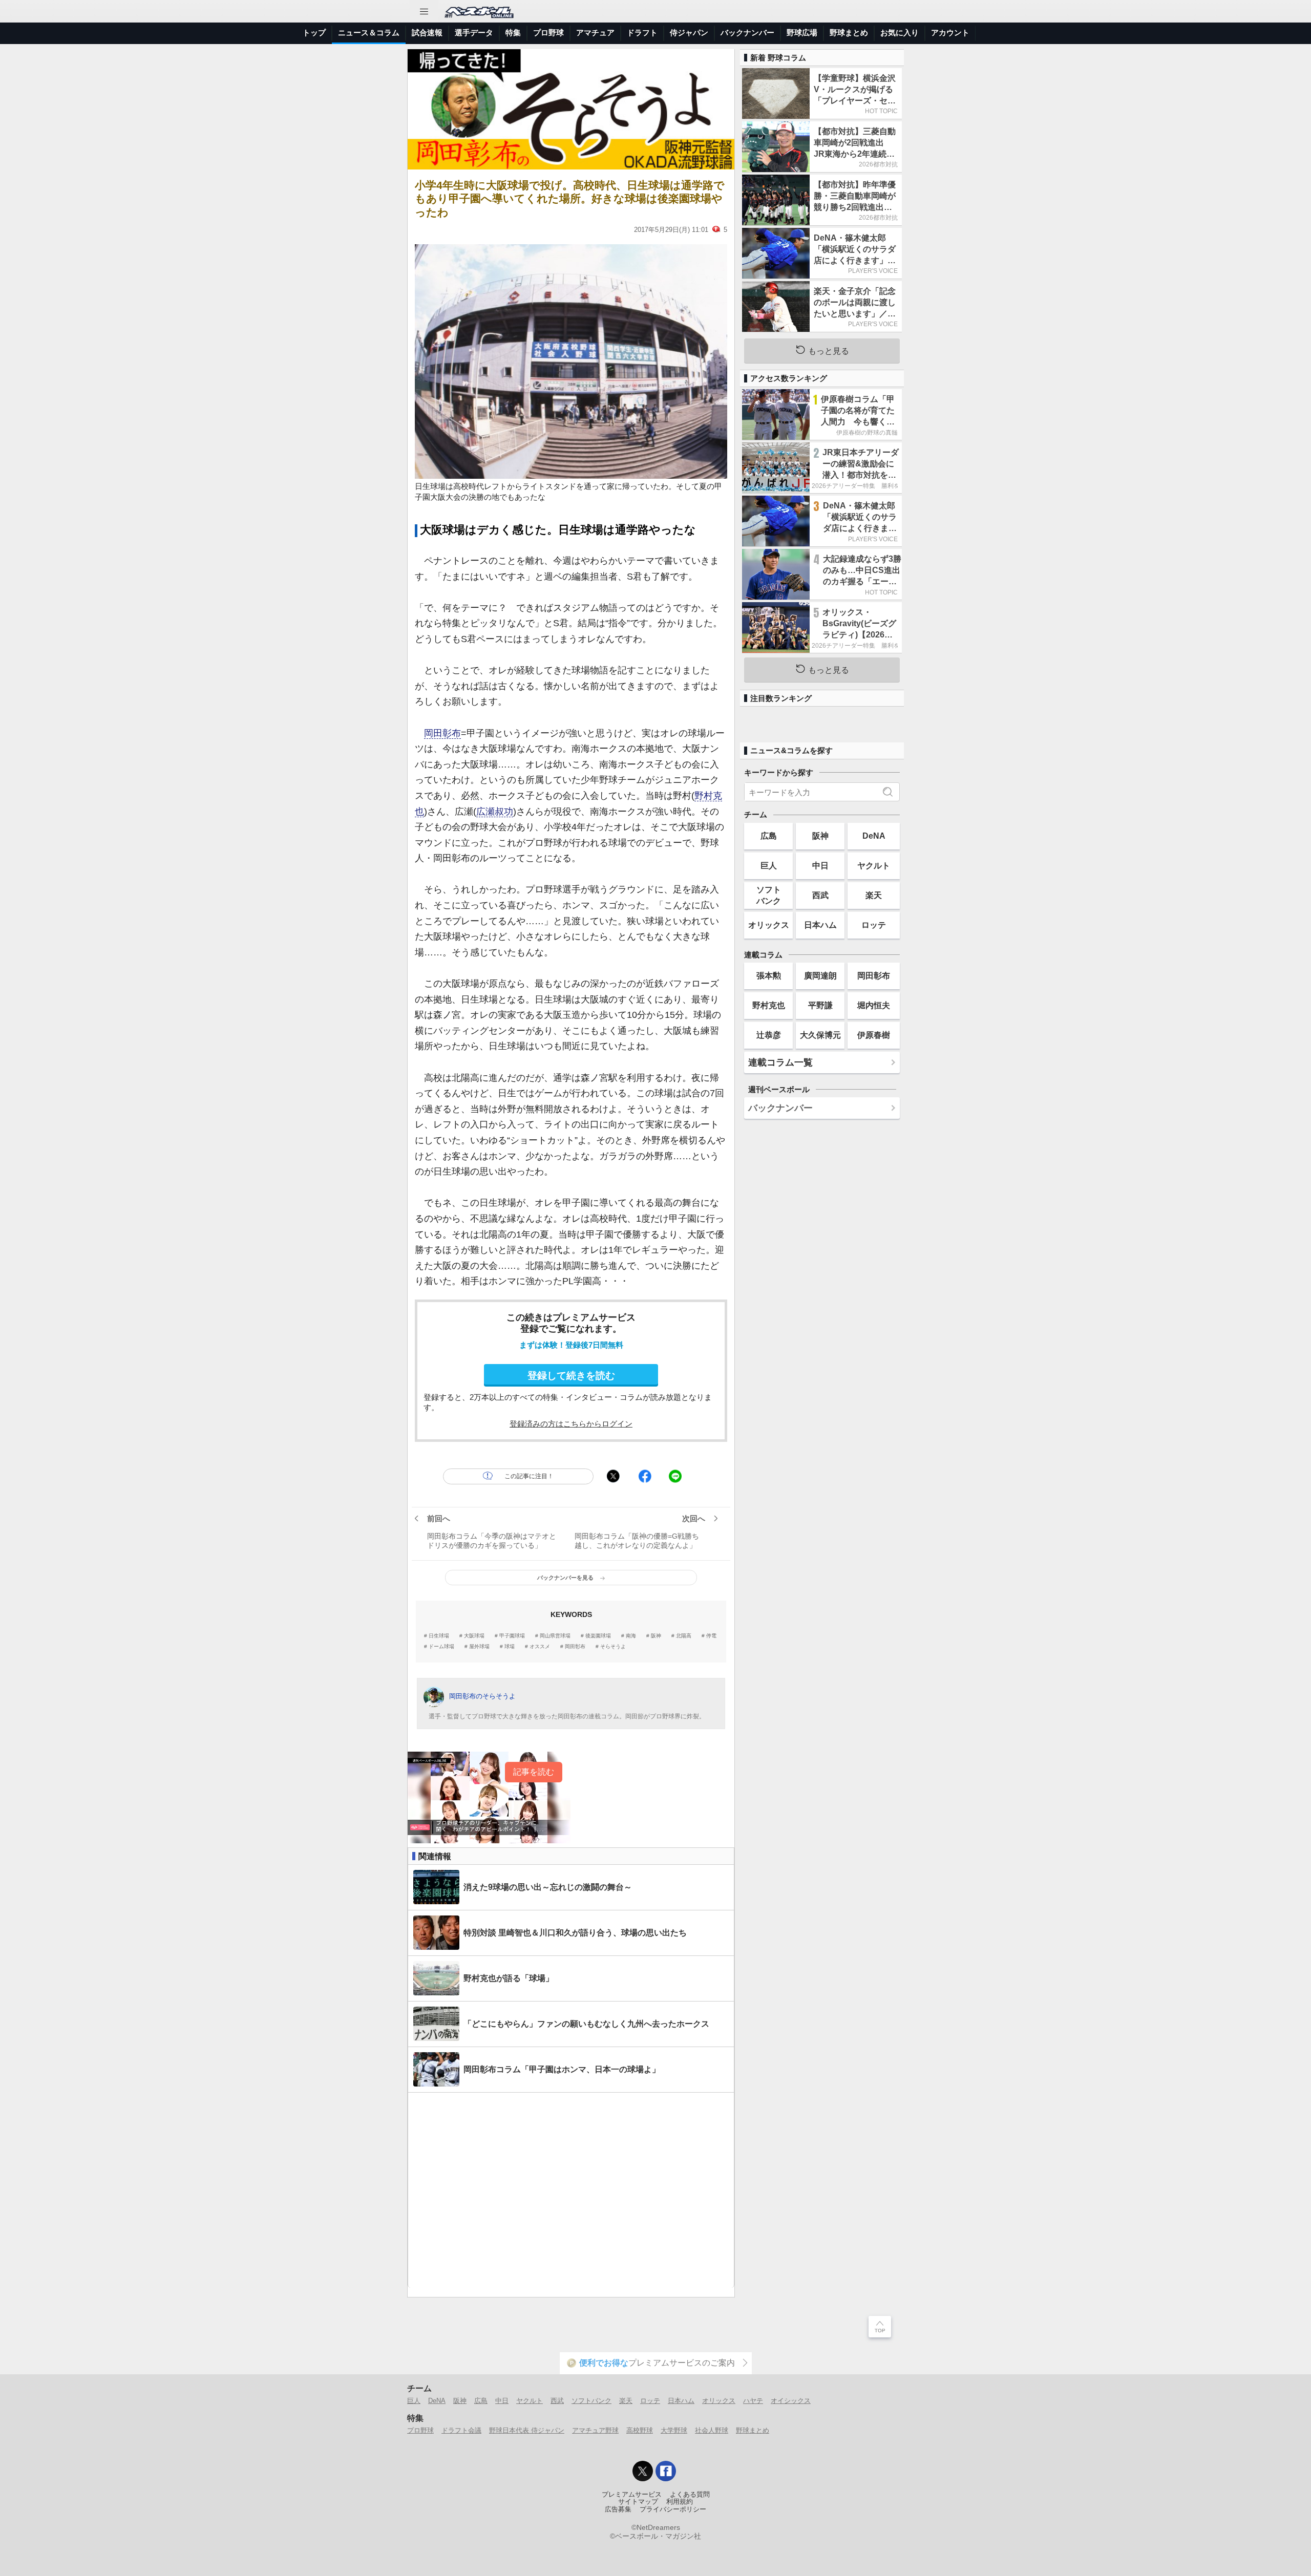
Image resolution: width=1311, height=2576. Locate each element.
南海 (631, 1636)
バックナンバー (747, 33)
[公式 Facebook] (666, 2471)
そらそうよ (613, 1647)
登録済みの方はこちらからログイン (571, 1424)
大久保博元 (820, 1035)
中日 (820, 865)
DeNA (874, 836)
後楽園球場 (598, 1636)
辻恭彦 (769, 1035)
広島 (769, 836)
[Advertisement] (571, 2190)
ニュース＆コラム (369, 33)
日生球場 (439, 1636)
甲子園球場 (512, 1636)
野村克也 (769, 1005)
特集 (513, 33)
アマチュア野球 (595, 2430)
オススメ (540, 1647)
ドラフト (642, 33)
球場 (510, 1647)
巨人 (769, 865)
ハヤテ (753, 2401)
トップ (314, 33)
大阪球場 (474, 1636)
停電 (711, 1636)
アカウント (950, 33)
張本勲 (769, 975)
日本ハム (820, 925)
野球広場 (802, 33)
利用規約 (680, 2502)
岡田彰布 (442, 733)
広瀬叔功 (495, 812)
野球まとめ (849, 33)
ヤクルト (874, 865)
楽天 (874, 895)
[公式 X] (643, 2471)
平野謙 (820, 1005)
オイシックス (791, 2401)
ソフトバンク (769, 895)
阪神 (656, 1636)
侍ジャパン (689, 33)
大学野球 (674, 2430)
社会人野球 (712, 2430)
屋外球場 (479, 1647)
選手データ (474, 33)
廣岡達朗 (820, 975)
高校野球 (640, 2430)
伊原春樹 (874, 1035)
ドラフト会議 (461, 2430)
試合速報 (427, 33)
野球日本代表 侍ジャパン (527, 2430)
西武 (820, 895)
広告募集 (618, 2509)
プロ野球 (548, 33)
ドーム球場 (441, 1647)
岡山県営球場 (555, 1636)
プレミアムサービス (632, 2495)
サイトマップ (638, 2502)
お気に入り (900, 33)
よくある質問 (690, 2495)
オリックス (769, 925)
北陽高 (684, 1636)
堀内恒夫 (874, 1005)
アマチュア (595, 33)
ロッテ (874, 925)
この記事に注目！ (529, 1476)
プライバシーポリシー (673, 2509)
